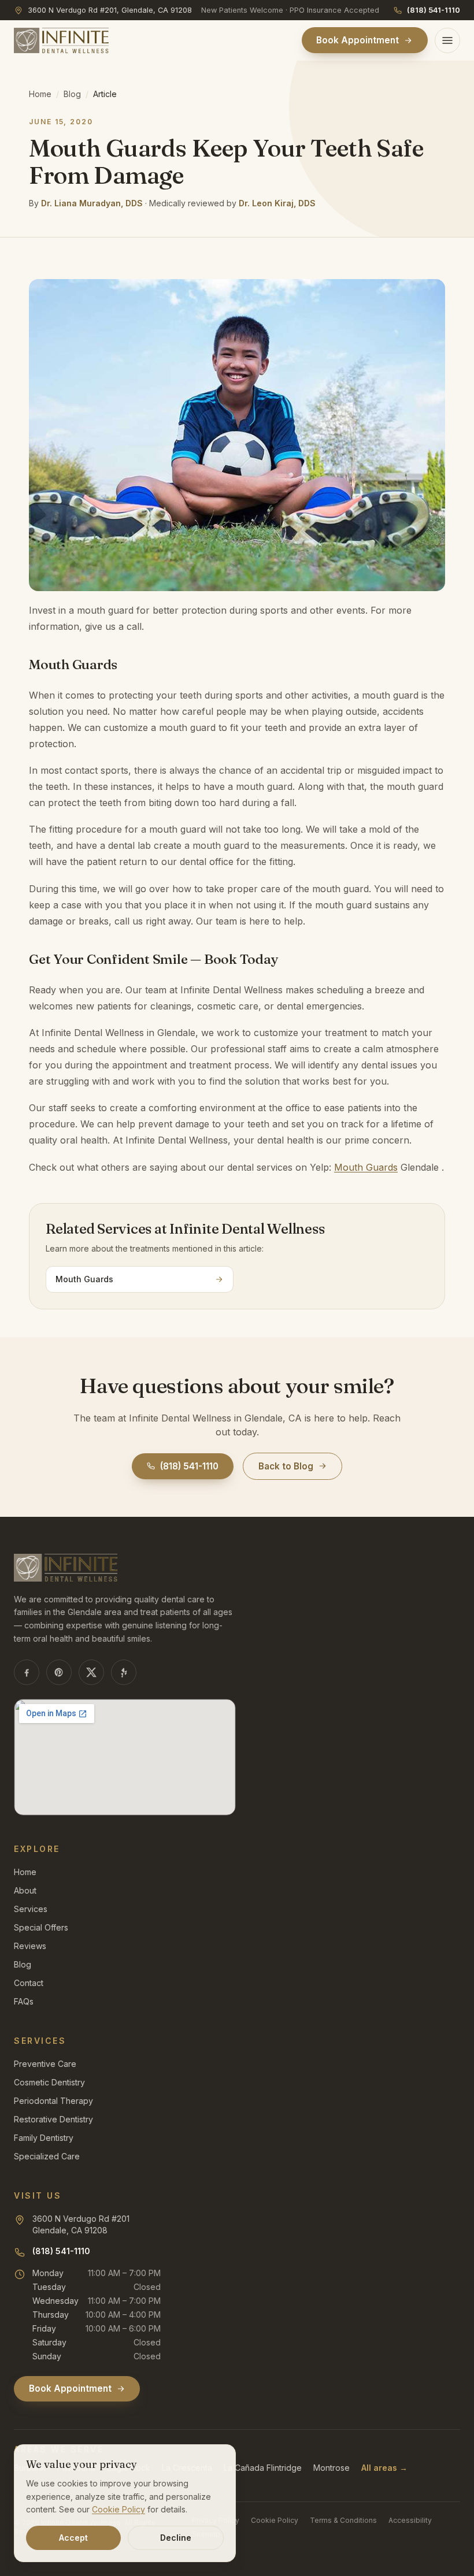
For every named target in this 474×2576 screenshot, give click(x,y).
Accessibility (410, 2520)
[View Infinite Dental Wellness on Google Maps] (125, 1757)
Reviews (30, 1946)
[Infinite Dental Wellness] (61, 40)
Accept (73, 2538)
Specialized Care (47, 2156)
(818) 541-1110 (434, 10)
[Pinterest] (59, 1672)
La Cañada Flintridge (263, 2468)
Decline (176, 2538)
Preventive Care (45, 2064)
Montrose (332, 2468)
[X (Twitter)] (91, 1672)
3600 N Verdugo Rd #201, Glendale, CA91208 (110, 10)
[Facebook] (27, 1672)
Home (40, 94)
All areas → (384, 2468)
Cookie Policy (275, 2520)
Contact (29, 1983)
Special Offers (41, 1927)
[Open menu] (447, 40)
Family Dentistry (44, 2138)
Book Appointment (358, 40)
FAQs (24, 2001)
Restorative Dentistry (53, 2119)
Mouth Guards (366, 1167)
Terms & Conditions (343, 2520)
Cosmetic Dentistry (49, 2082)
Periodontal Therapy (53, 2101)
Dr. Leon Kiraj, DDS (277, 203)
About (25, 1890)
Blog (72, 94)
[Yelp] (124, 1672)
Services (31, 1909)
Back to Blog (286, 1466)
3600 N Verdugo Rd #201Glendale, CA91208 (81, 2224)
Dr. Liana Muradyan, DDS (92, 203)
